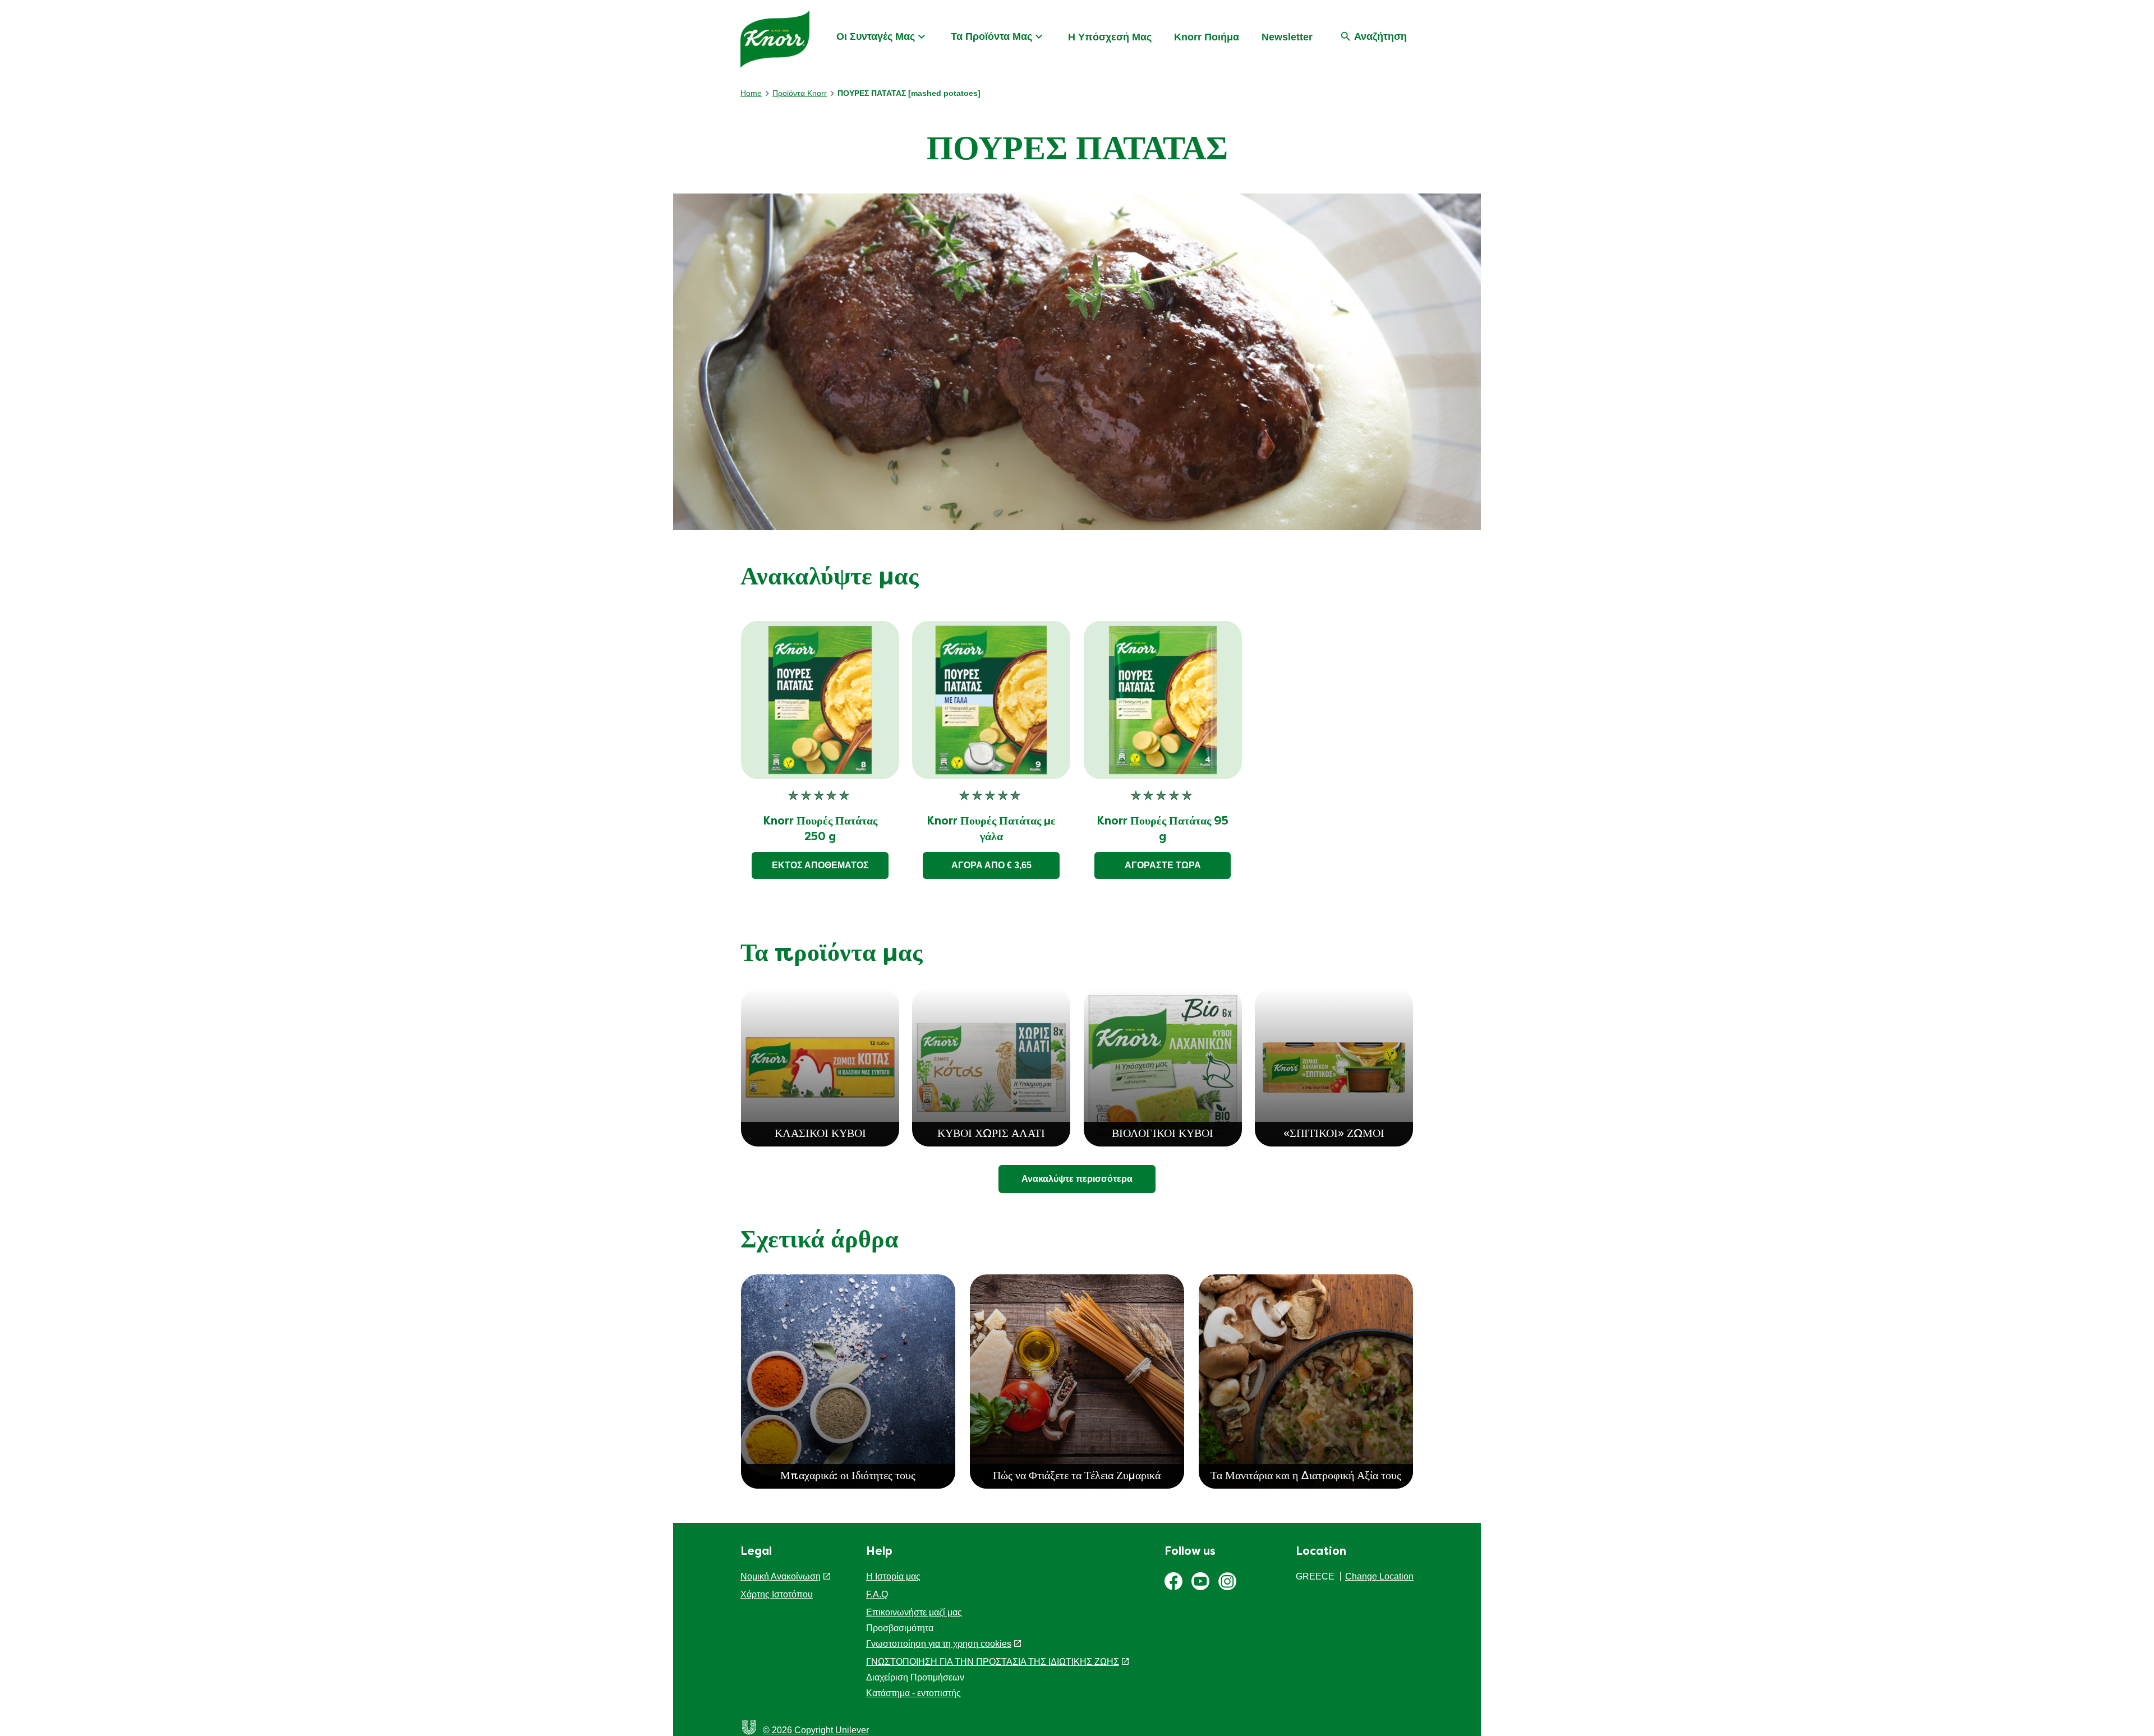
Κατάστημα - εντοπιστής (913, 1693)
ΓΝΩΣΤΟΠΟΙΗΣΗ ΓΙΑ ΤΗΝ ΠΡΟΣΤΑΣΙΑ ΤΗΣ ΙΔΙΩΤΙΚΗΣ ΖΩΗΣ (993, 1662)
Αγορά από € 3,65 (991, 865)
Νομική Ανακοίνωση (781, 1576)
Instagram (1227, 1581)
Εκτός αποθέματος (820, 865)
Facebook (1173, 1581)
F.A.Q (877, 1594)
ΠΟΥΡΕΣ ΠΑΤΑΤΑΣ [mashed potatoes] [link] (909, 93)
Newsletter (1287, 37)
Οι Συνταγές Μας (876, 36)
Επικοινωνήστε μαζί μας (914, 1612)
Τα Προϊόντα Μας (991, 36)
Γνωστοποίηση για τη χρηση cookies (939, 1644)
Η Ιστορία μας (893, 1576)
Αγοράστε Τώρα (1163, 865)
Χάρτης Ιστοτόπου (777, 1594)
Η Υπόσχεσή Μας (1110, 37)
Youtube (1200, 1581)
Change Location (1379, 1576)
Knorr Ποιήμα (1207, 37)
